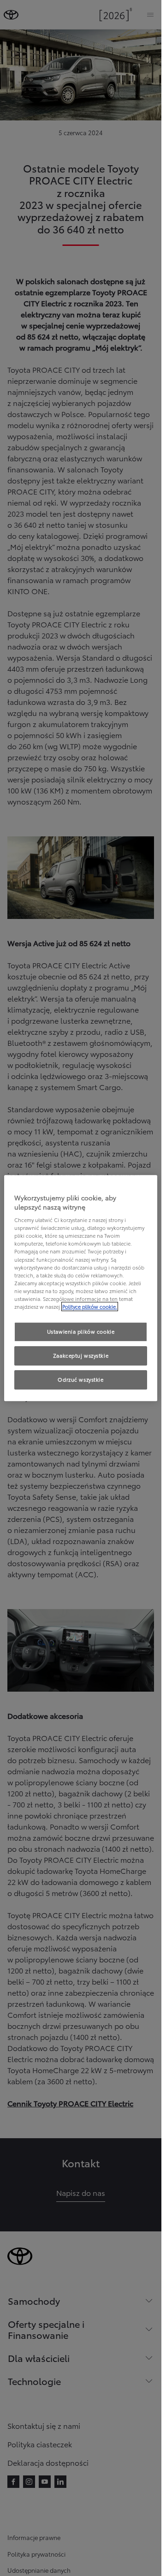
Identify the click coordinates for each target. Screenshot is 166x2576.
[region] (81, 1288)
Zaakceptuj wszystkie (81, 1355)
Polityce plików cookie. (90, 1306)
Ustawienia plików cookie (81, 1331)
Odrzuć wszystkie (80, 1379)
